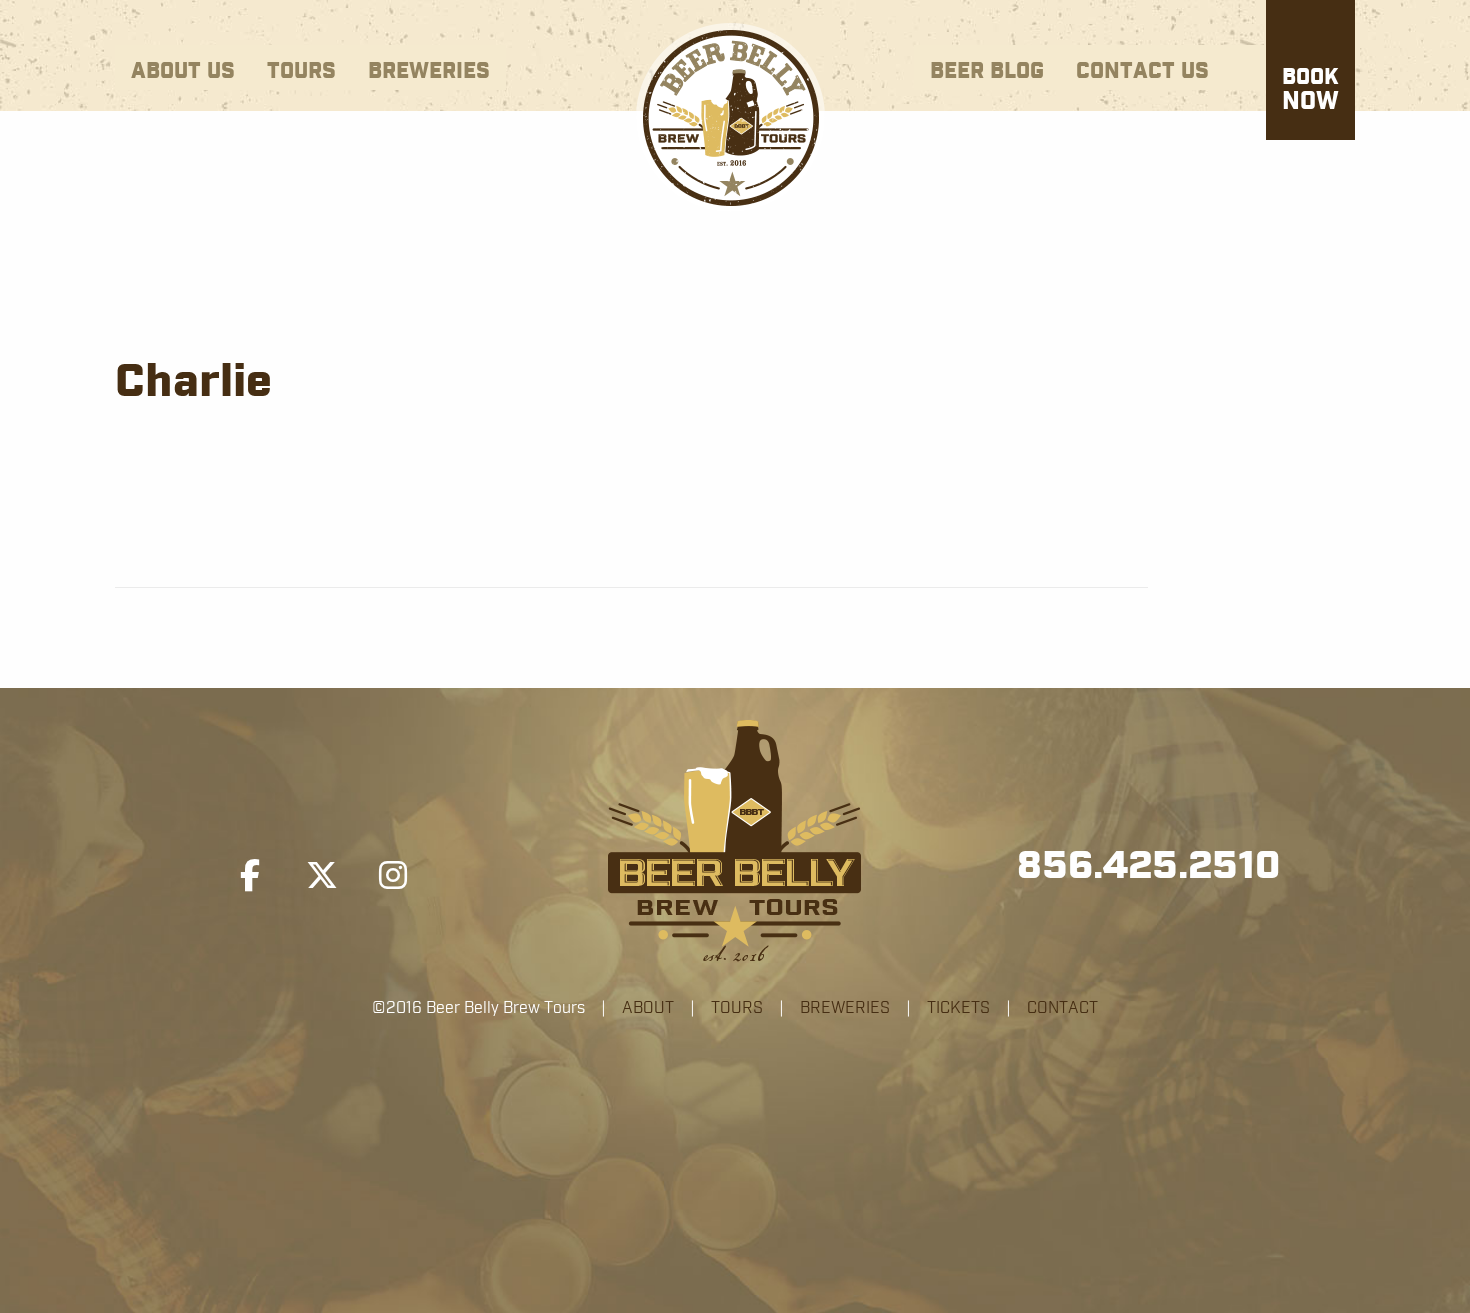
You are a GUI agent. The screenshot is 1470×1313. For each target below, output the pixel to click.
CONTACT (1062, 1008)
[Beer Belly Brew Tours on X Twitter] (322, 876)
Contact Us (1142, 71)
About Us (183, 71)
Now (1310, 91)
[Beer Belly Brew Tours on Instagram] (393, 876)
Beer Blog (987, 71)
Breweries (429, 71)
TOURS (737, 1008)
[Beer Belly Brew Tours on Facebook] (250, 876)
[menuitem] (183, 67)
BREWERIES (845, 1008)
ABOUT (648, 1008)
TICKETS (958, 1008)
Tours (301, 71)
